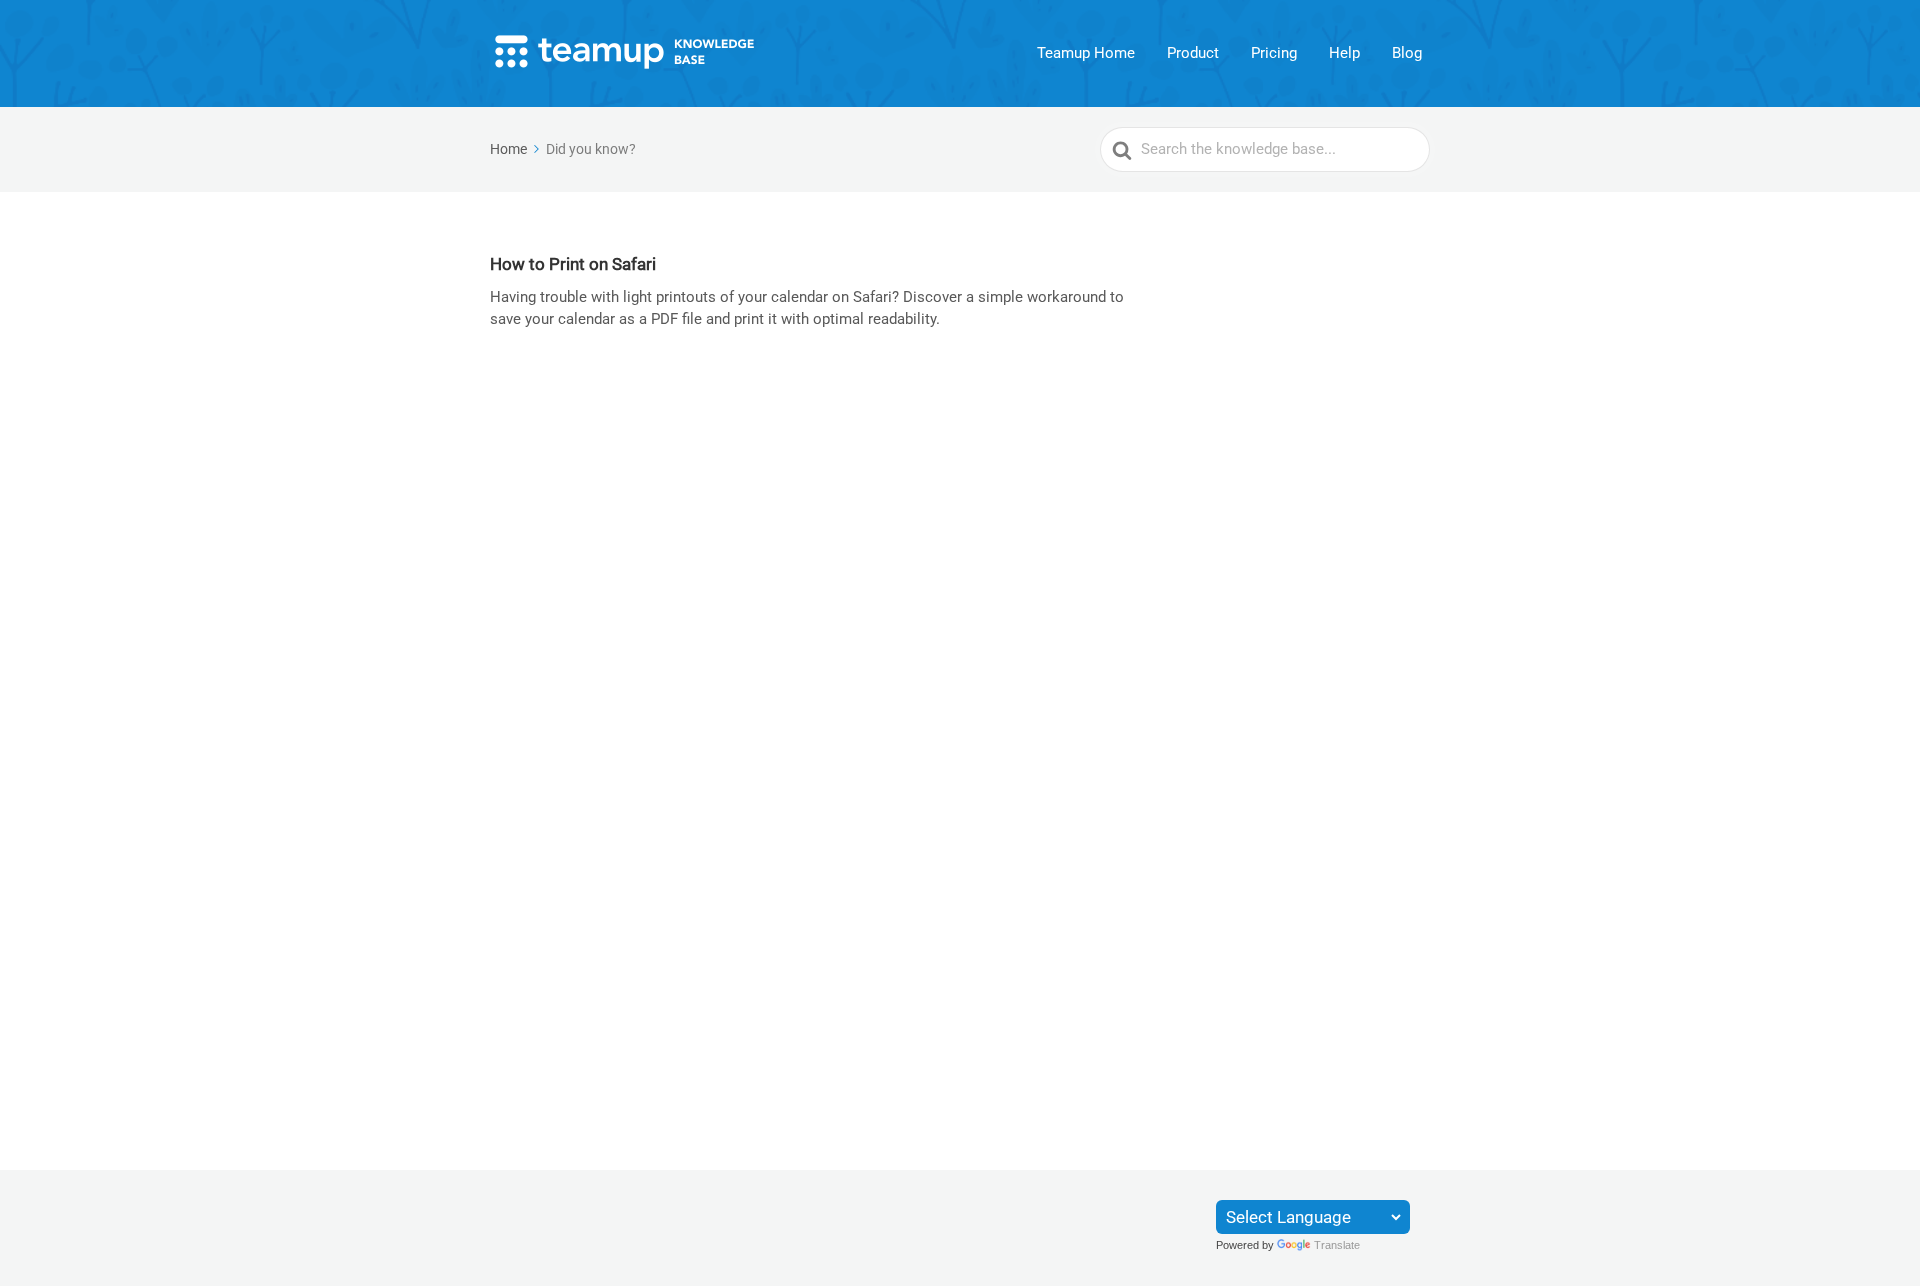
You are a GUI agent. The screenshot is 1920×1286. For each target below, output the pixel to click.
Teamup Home (1086, 53)
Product (1193, 53)
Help (1344, 53)
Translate (1337, 1245)
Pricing (1274, 53)
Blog (1407, 53)
